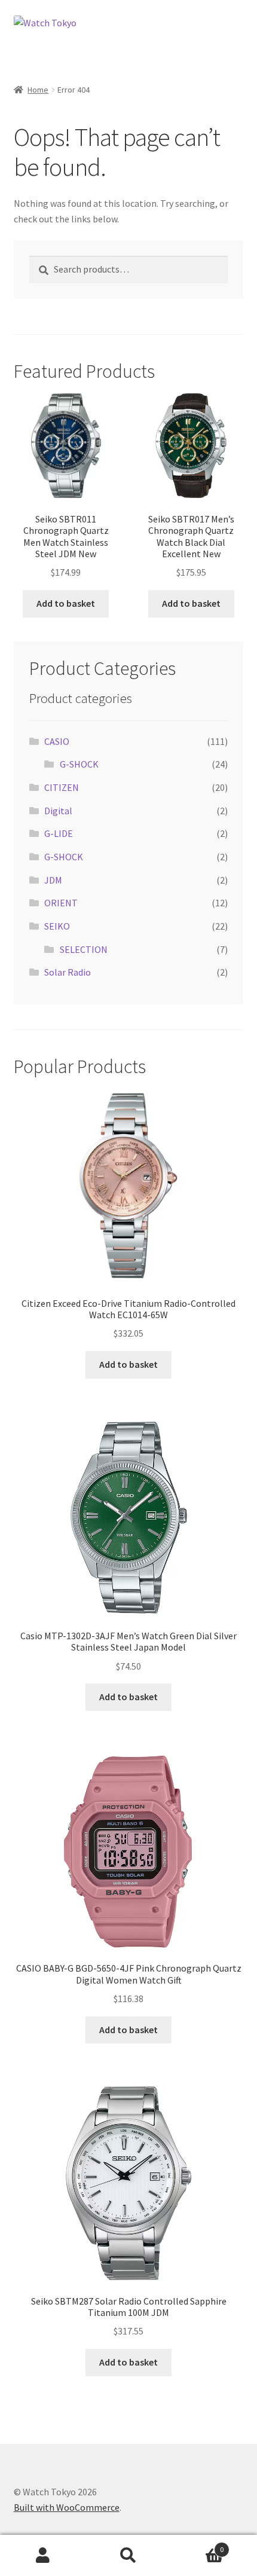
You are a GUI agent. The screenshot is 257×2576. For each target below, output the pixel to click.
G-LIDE (59, 833)
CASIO (57, 741)
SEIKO (57, 926)
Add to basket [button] (66, 603)
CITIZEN (62, 787)
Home (38, 90)
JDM (53, 880)
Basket (198, 2545)
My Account (43, 2556)
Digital (58, 811)
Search (128, 2556)
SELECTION (84, 949)
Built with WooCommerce (67, 2507)
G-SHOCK (79, 764)
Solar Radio (68, 972)
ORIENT (61, 903)
